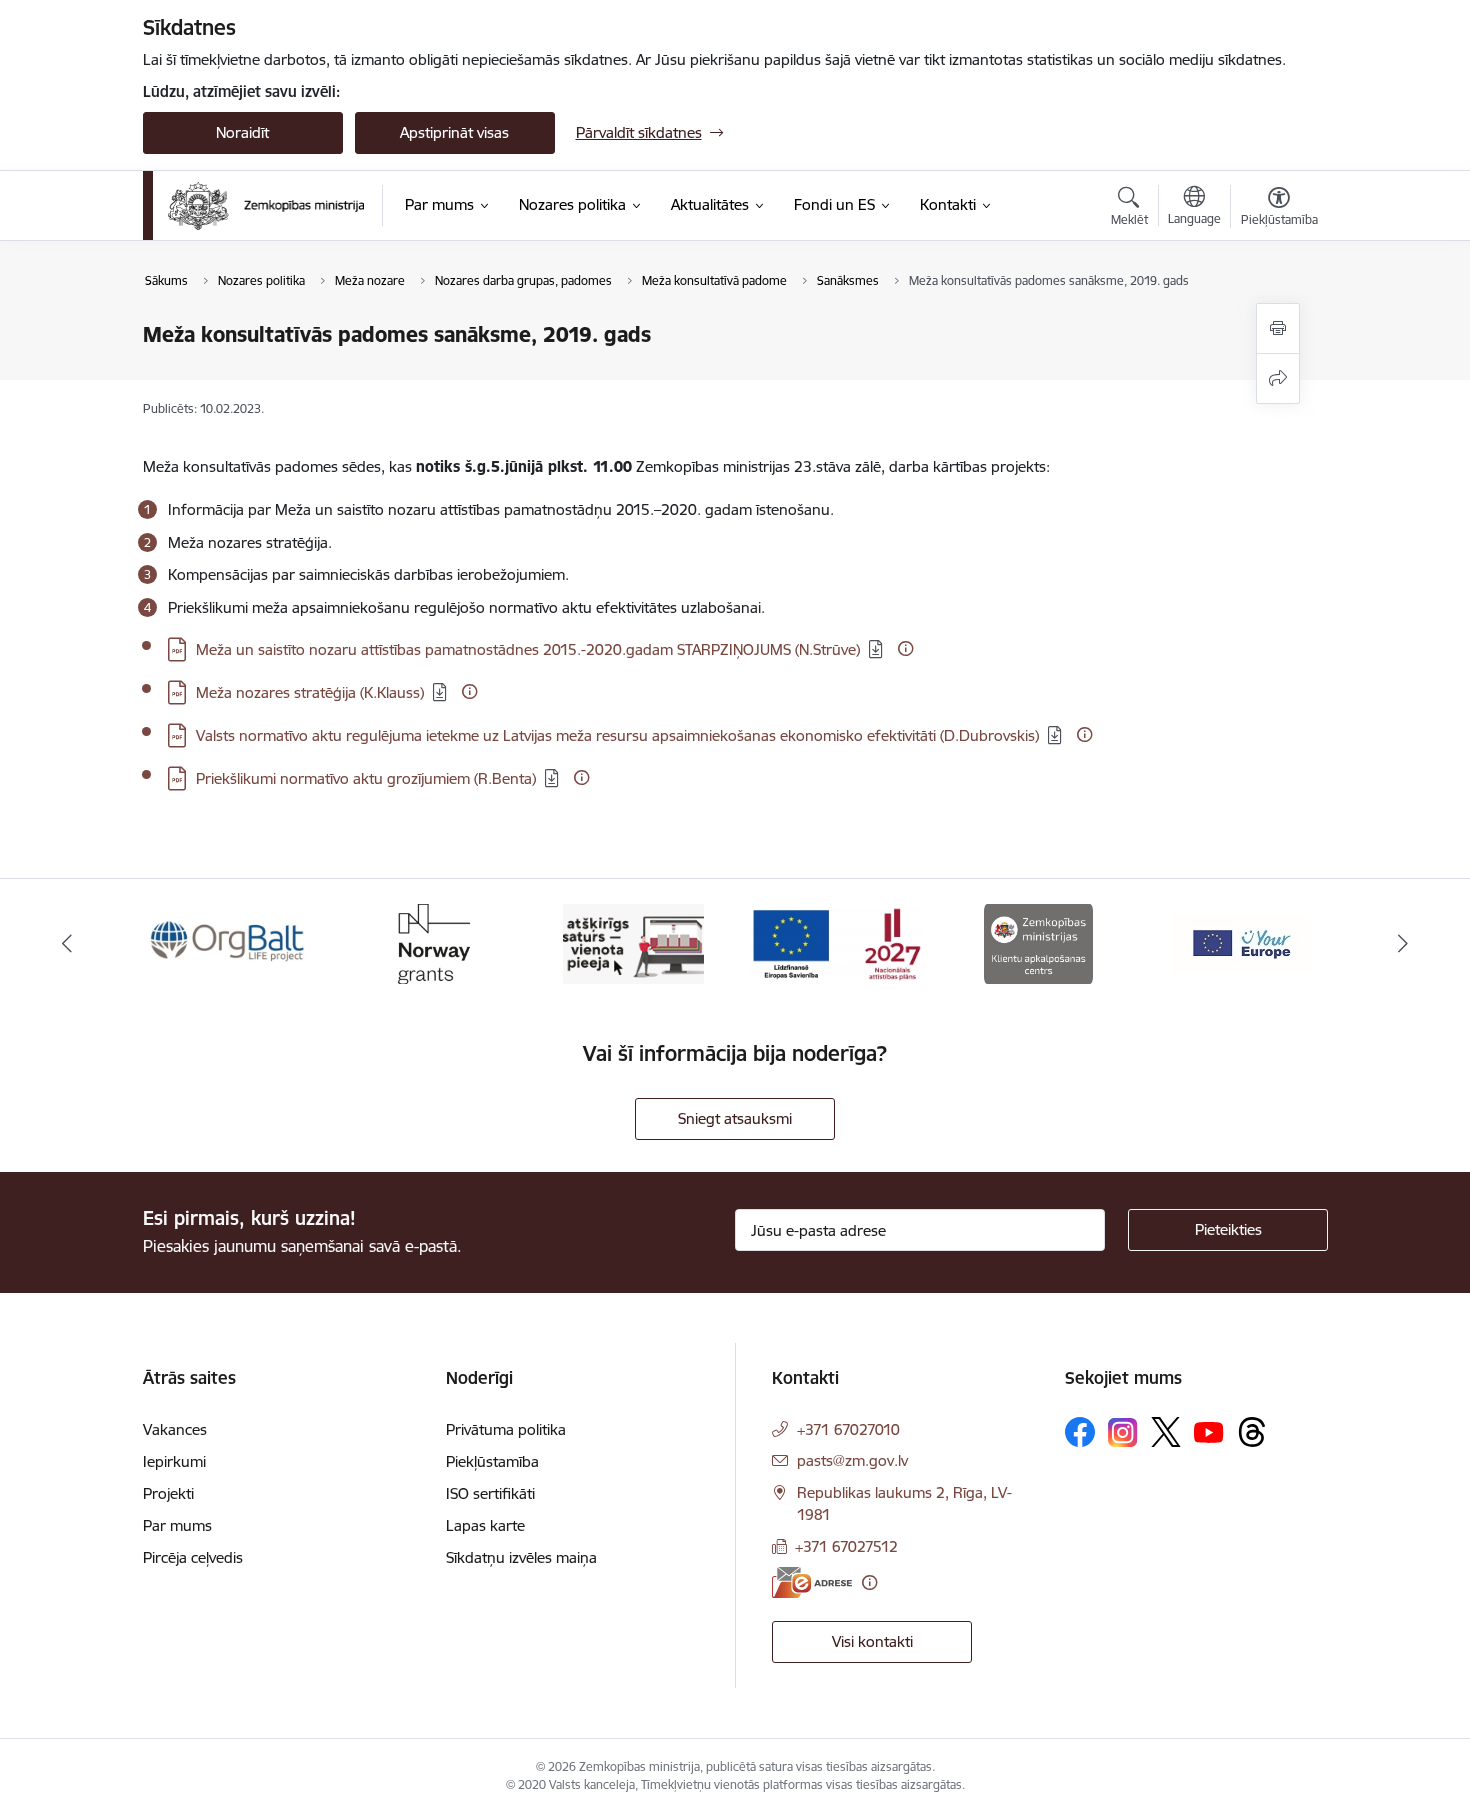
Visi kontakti (872, 1641)
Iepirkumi (174, 1461)
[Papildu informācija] (905, 648)
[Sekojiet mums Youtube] (1209, 1431)
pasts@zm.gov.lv (852, 1460)
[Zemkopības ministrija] (266, 206)
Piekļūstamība (492, 1461)
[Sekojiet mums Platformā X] (1166, 1432)
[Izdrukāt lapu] (1278, 328)
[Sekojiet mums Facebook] (1080, 1432)
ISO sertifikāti (490, 1493)
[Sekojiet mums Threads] (1252, 1432)
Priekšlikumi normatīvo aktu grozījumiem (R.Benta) (366, 778)
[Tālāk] (1404, 944)
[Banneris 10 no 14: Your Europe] (1241, 942)
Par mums (177, 1525)
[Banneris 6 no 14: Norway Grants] (431, 942)
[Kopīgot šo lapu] (1278, 378)
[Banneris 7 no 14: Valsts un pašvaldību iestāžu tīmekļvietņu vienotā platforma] (633, 942)
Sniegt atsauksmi (735, 1118)
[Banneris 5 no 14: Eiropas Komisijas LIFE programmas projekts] (229, 942)
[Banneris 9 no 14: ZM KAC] (1038, 942)
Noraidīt (242, 132)
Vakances (175, 1429)
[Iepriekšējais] (67, 944)
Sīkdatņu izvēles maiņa (521, 1557)
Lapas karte (485, 1525)
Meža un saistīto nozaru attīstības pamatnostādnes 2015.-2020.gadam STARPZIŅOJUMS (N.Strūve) (528, 649)
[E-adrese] (812, 1582)
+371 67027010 (848, 1429)
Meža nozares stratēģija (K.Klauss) (310, 692)
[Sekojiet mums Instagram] (1123, 1432)
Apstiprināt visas (454, 132)
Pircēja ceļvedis (193, 1557)
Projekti (168, 1493)
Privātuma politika (506, 1429)
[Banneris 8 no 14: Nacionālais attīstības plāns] (836, 942)
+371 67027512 (846, 1546)
